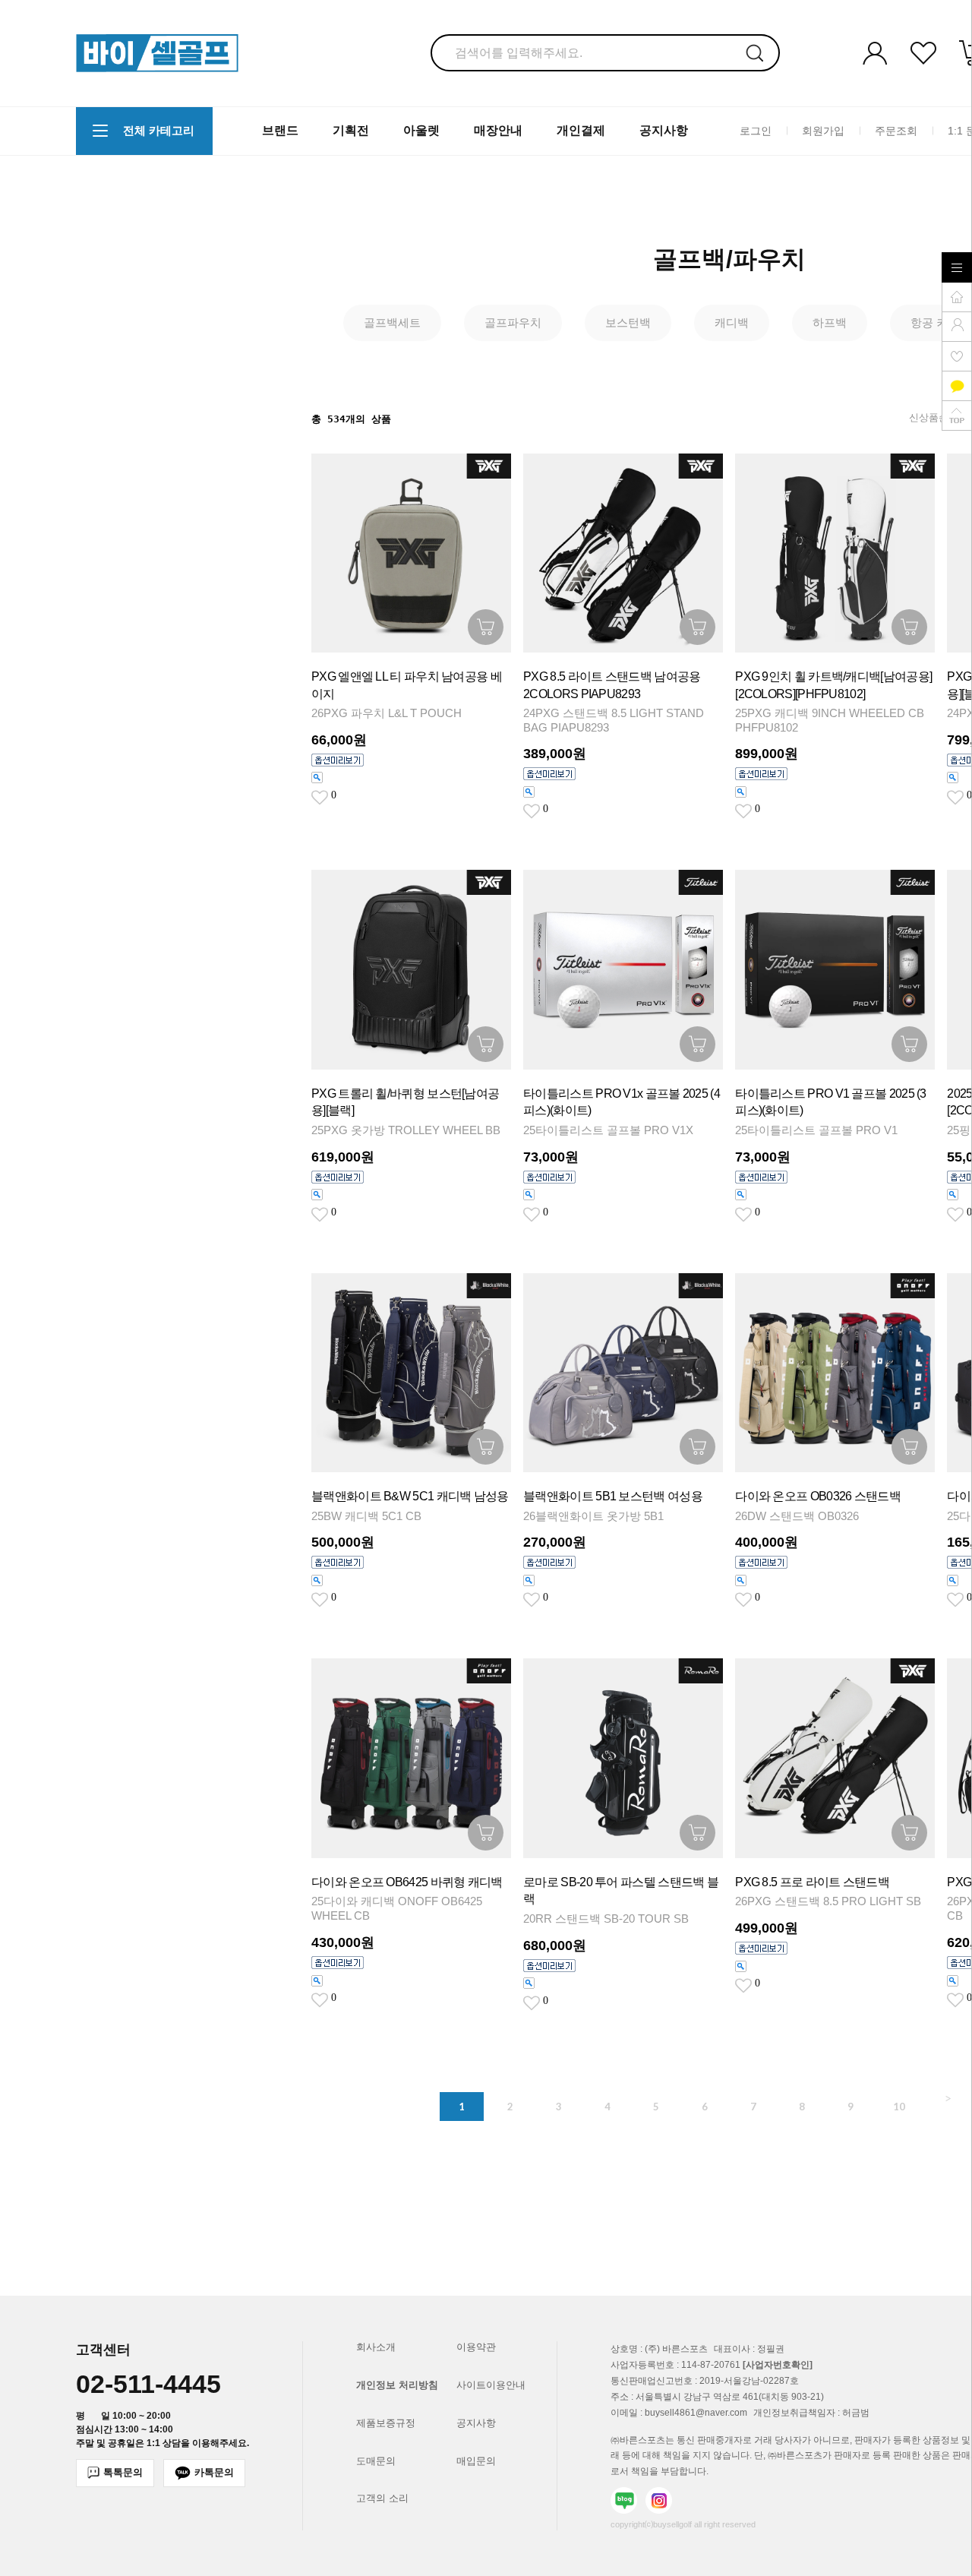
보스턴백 (628, 322)
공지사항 (664, 130)
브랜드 (280, 130)
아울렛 (421, 130)
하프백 (830, 322)
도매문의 (376, 2461)
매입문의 (476, 2461)
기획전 (351, 130)
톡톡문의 (123, 2472)
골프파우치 (513, 322)
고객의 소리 (382, 2498)
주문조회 (896, 130)
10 (899, 2107)
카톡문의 (214, 2472)
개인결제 (581, 130)
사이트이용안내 (491, 2385)
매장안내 (498, 130)
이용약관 (476, 2347)
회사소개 (376, 2347)
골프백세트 (392, 322)
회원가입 (823, 130)
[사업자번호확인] (778, 2365)
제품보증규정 (386, 2423)
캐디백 (732, 322)
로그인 (756, 130)
